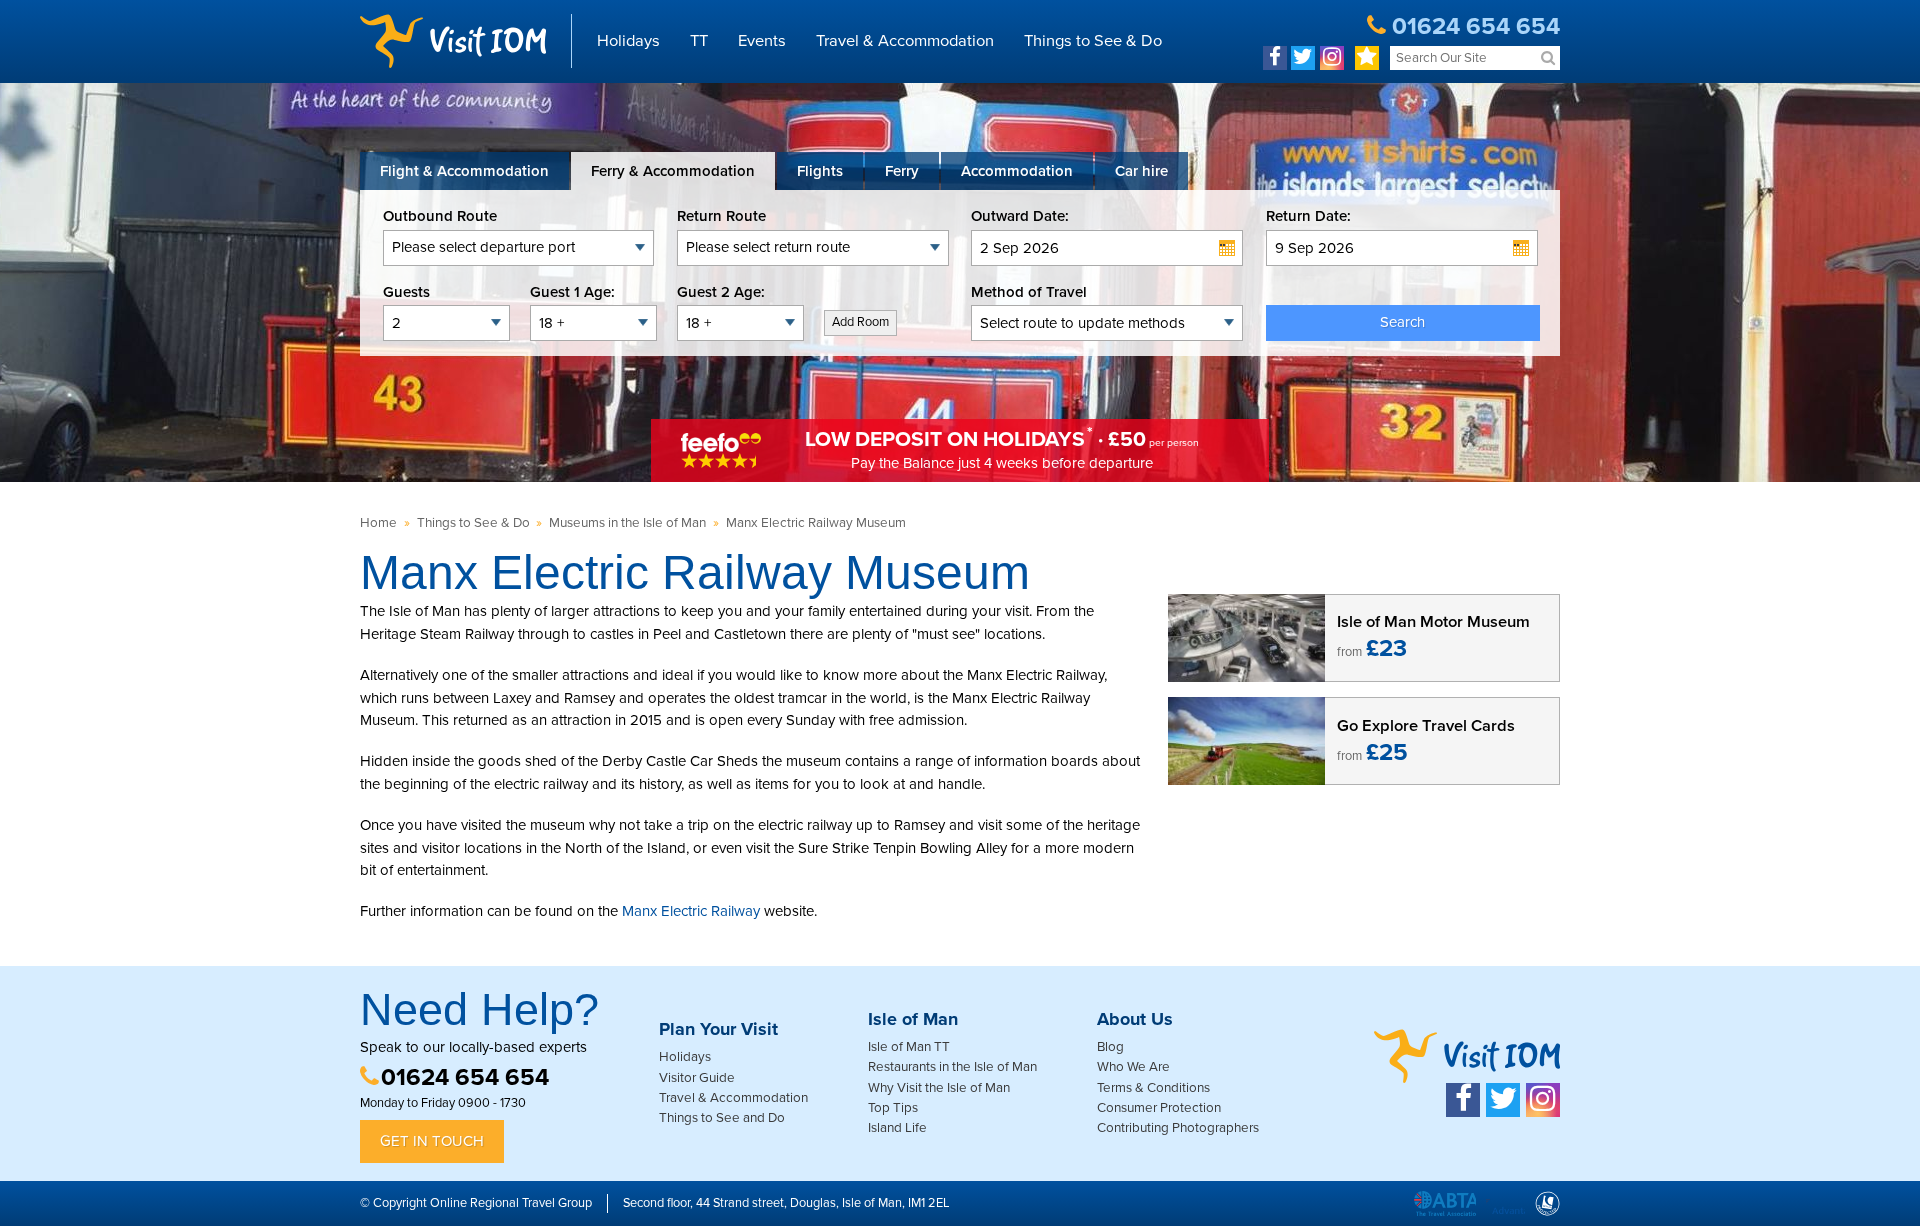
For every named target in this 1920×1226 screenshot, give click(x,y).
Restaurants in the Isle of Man (952, 1067)
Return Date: (1308, 216)
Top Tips (893, 1108)
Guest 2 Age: (721, 292)
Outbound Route (440, 216)
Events (762, 41)
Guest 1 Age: (572, 292)
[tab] (464, 171)
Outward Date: (1020, 216)
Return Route (721, 216)
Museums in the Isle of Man (627, 523)
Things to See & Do (1093, 41)
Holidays (628, 41)
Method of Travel (1029, 292)
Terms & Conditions (1153, 1088)
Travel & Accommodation (905, 41)
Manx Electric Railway (691, 911)
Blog (1110, 1047)
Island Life (897, 1128)
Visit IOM (453, 41)
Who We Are (1133, 1067)
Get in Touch (432, 1141)
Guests (406, 292)
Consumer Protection (1159, 1108)
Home (378, 523)
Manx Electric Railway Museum (816, 523)
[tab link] (1141, 171)
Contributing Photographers (1178, 1128)
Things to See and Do (722, 1118)
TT (699, 41)
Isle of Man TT (909, 1047)
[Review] (1367, 58)
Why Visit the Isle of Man (939, 1088)
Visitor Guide (697, 1078)
